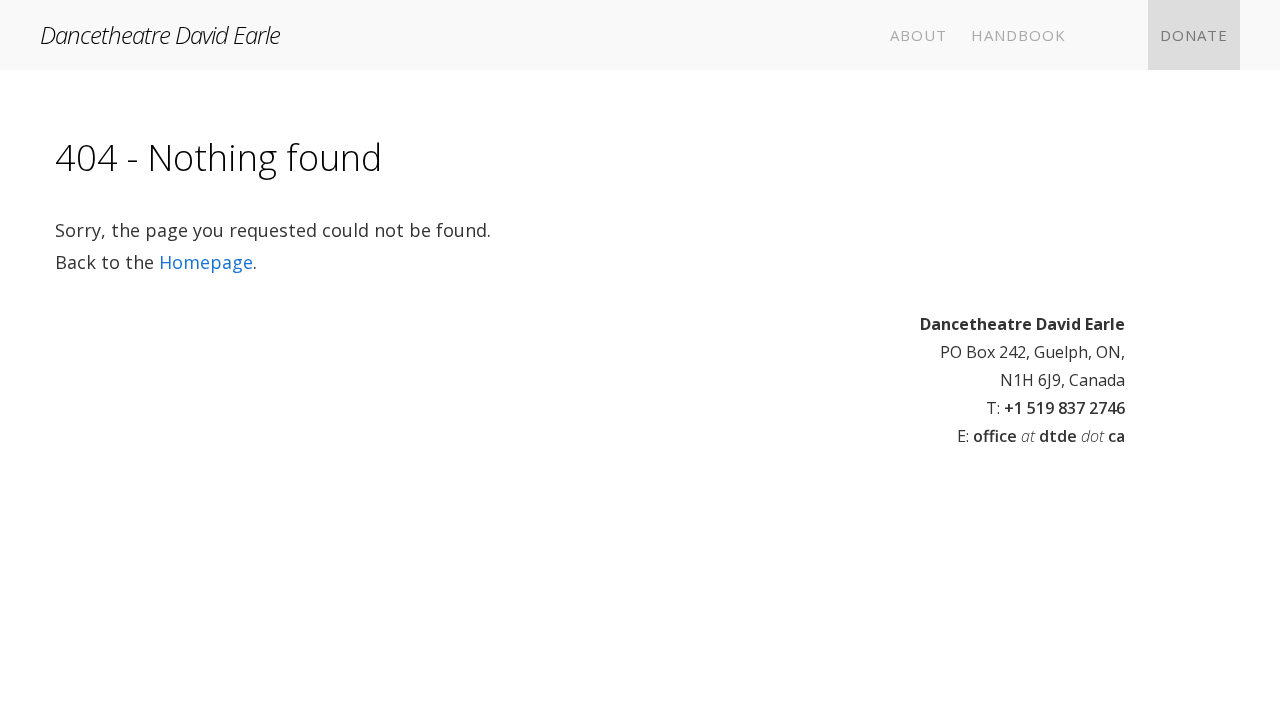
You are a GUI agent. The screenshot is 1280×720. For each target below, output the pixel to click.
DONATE (1194, 35)
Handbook (1018, 35)
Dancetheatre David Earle (160, 34)
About (918, 35)
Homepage (206, 262)
